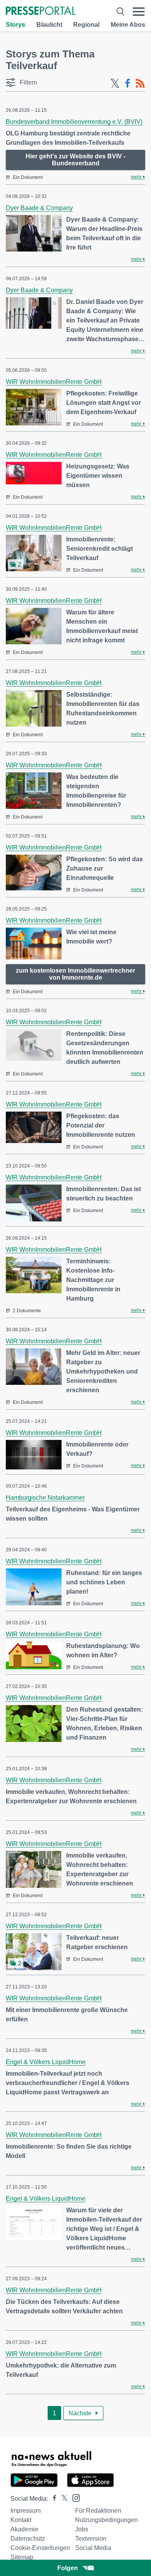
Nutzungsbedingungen (106, 2520)
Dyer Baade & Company (39, 208)
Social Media (93, 2548)
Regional (86, 25)
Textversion (91, 2539)
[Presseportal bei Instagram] (74, 2497)
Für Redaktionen (98, 2511)
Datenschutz (28, 2539)
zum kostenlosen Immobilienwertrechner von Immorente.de (75, 974)
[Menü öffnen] (139, 11)
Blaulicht (49, 25)
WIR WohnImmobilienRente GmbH (54, 382)
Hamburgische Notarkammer (45, 1498)
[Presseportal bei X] (62, 2499)
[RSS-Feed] (140, 83)
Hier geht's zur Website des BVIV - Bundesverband (75, 160)
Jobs (82, 2529)
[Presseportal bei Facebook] (52, 2499)
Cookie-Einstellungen (40, 2548)
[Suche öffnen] (120, 11)
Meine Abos (128, 25)
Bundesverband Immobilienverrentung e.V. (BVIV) (74, 122)
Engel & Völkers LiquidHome (46, 2062)
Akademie (24, 2529)
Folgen (68, 2568)
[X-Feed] (115, 83)
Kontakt (21, 2520)
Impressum (26, 2511)
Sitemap (22, 2557)
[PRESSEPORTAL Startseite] (41, 11)
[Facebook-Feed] (128, 83)
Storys (15, 25)
